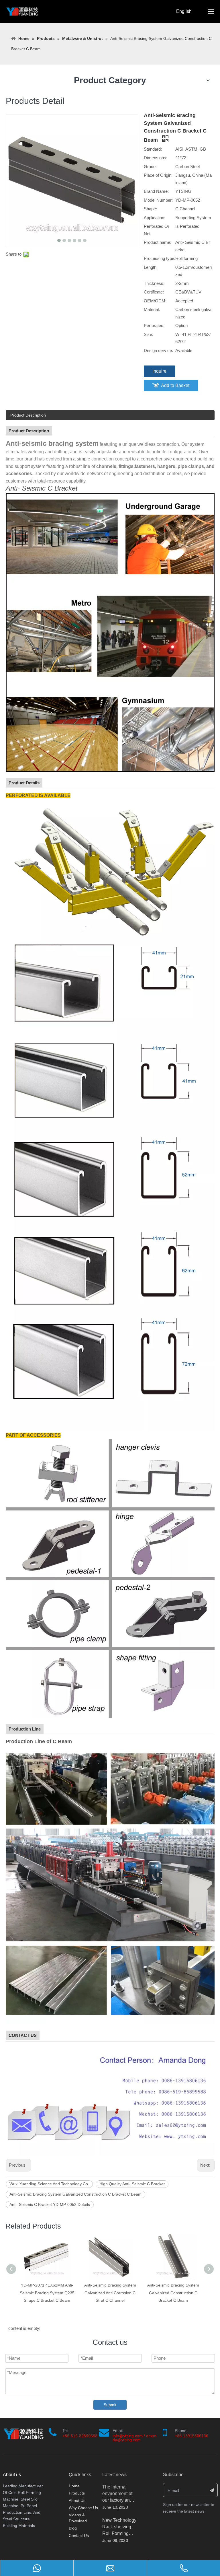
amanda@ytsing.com (134, 2438)
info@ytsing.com (128, 2436)
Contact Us (79, 2536)
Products (77, 2493)
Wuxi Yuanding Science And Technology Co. (49, 2184)
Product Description (28, 415)
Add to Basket (175, 385)
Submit (110, 2405)
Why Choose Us (83, 2508)
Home (74, 2486)
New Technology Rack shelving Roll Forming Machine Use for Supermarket (119, 2533)
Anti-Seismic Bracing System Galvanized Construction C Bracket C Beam (75, 2194)
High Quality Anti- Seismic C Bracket (132, 2184)
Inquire (159, 371)
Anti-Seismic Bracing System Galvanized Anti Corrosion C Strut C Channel (47, 2293)
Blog (73, 2528)
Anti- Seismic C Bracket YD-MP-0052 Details (50, 2204)
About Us (77, 2501)
